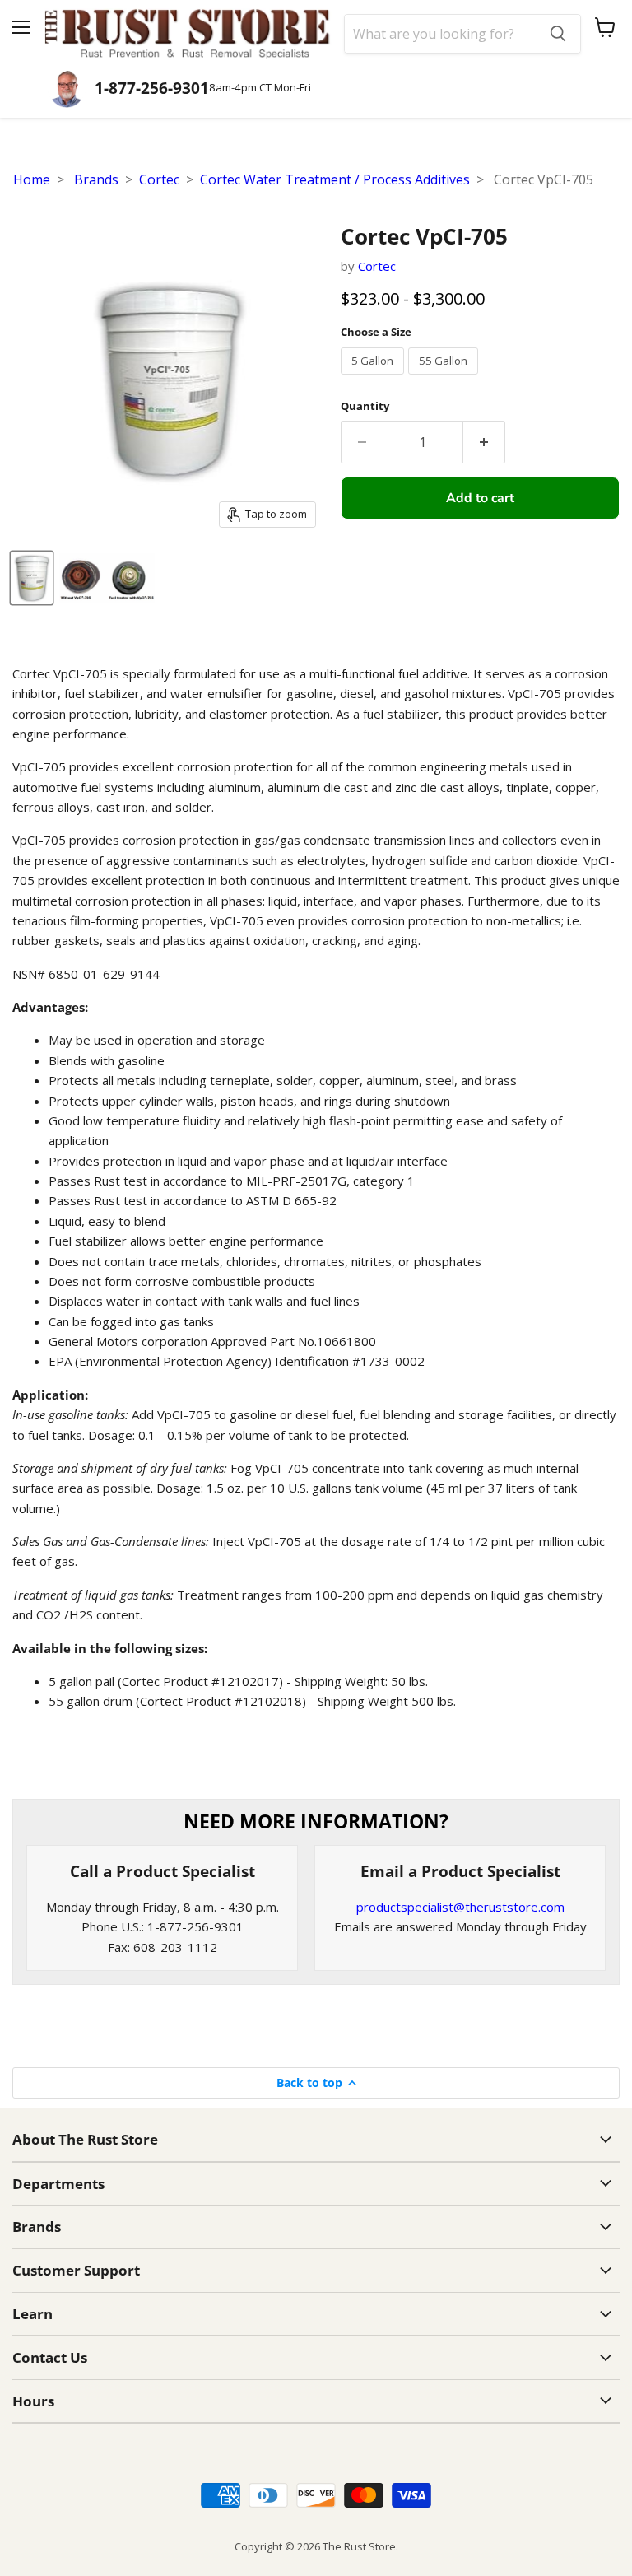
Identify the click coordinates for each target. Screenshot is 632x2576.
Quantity (365, 406)
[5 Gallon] (374, 378)
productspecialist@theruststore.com (460, 1907)
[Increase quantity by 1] (484, 442)
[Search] (558, 34)
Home (32, 179)
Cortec (159, 179)
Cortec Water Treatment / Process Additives (335, 179)
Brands (96, 179)
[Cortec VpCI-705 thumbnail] (32, 578)
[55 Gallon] (445, 378)
